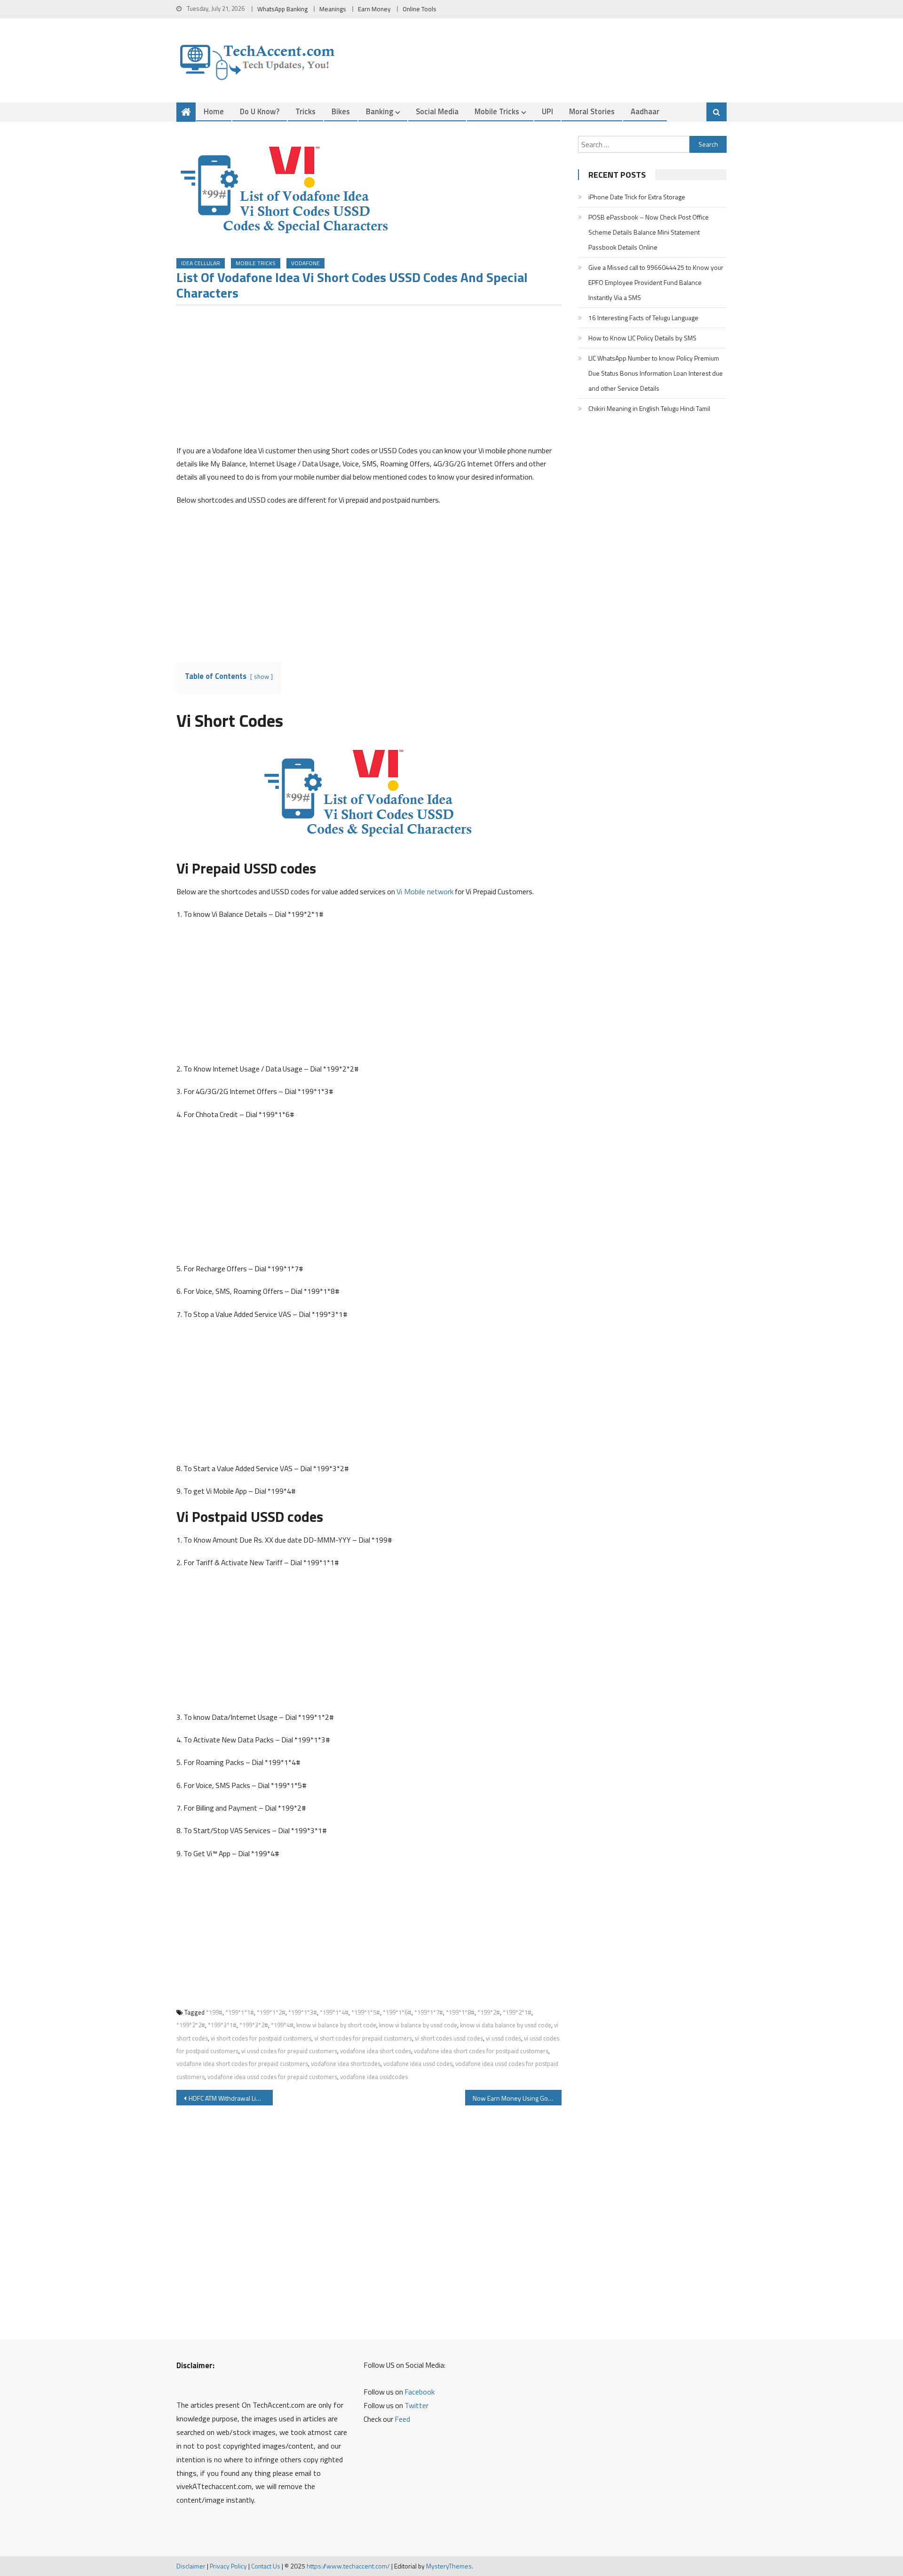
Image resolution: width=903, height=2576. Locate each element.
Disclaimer (191, 2566)
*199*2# (489, 2012)
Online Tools (420, 9)
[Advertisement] (369, 378)
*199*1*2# (271, 2012)
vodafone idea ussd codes (418, 2064)
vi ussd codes (503, 2038)
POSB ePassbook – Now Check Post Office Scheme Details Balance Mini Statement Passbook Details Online (649, 232)
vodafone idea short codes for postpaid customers (481, 2051)
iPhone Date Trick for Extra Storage (637, 197)
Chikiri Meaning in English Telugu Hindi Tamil (649, 408)
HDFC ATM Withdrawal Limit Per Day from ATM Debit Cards (231, 2098)
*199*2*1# (517, 2012)
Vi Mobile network (425, 891)
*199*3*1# (222, 2025)
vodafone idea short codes (376, 2051)
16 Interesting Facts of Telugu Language (643, 318)
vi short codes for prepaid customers (363, 2038)
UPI (547, 111)
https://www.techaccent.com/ (348, 2566)
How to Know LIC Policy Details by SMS (642, 338)
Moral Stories (592, 111)
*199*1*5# (366, 2012)
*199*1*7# (429, 2012)
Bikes (341, 111)
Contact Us (266, 2566)
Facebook (420, 2392)
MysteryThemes (449, 2566)
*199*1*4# (334, 2012)
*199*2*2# (191, 2025)
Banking (380, 111)
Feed (402, 2419)
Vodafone (305, 263)
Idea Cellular (201, 263)
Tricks (305, 111)
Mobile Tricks (497, 111)
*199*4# (282, 2025)
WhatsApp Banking (282, 9)
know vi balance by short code (336, 2025)
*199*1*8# (460, 2012)
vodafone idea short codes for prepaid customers (242, 2064)
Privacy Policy (228, 2566)
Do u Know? (260, 111)
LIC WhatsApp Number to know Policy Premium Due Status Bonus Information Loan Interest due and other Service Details (656, 373)
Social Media (437, 111)
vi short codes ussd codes (449, 2038)
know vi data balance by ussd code (506, 2025)
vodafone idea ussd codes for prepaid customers (272, 2077)
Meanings (333, 9)
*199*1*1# (240, 2012)
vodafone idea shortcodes (346, 2064)
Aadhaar (645, 111)
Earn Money (374, 9)
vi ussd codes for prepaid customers (289, 2051)
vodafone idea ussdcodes (374, 2077)
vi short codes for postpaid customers (261, 2038)
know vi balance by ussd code (418, 2025)
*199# (214, 2012)
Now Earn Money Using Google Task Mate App (517, 2098)
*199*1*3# (303, 2012)
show (261, 677)
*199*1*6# (397, 2012)
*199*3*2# (254, 2025)
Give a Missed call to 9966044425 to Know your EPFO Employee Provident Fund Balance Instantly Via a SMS (656, 282)
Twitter (416, 2405)
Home (214, 111)
